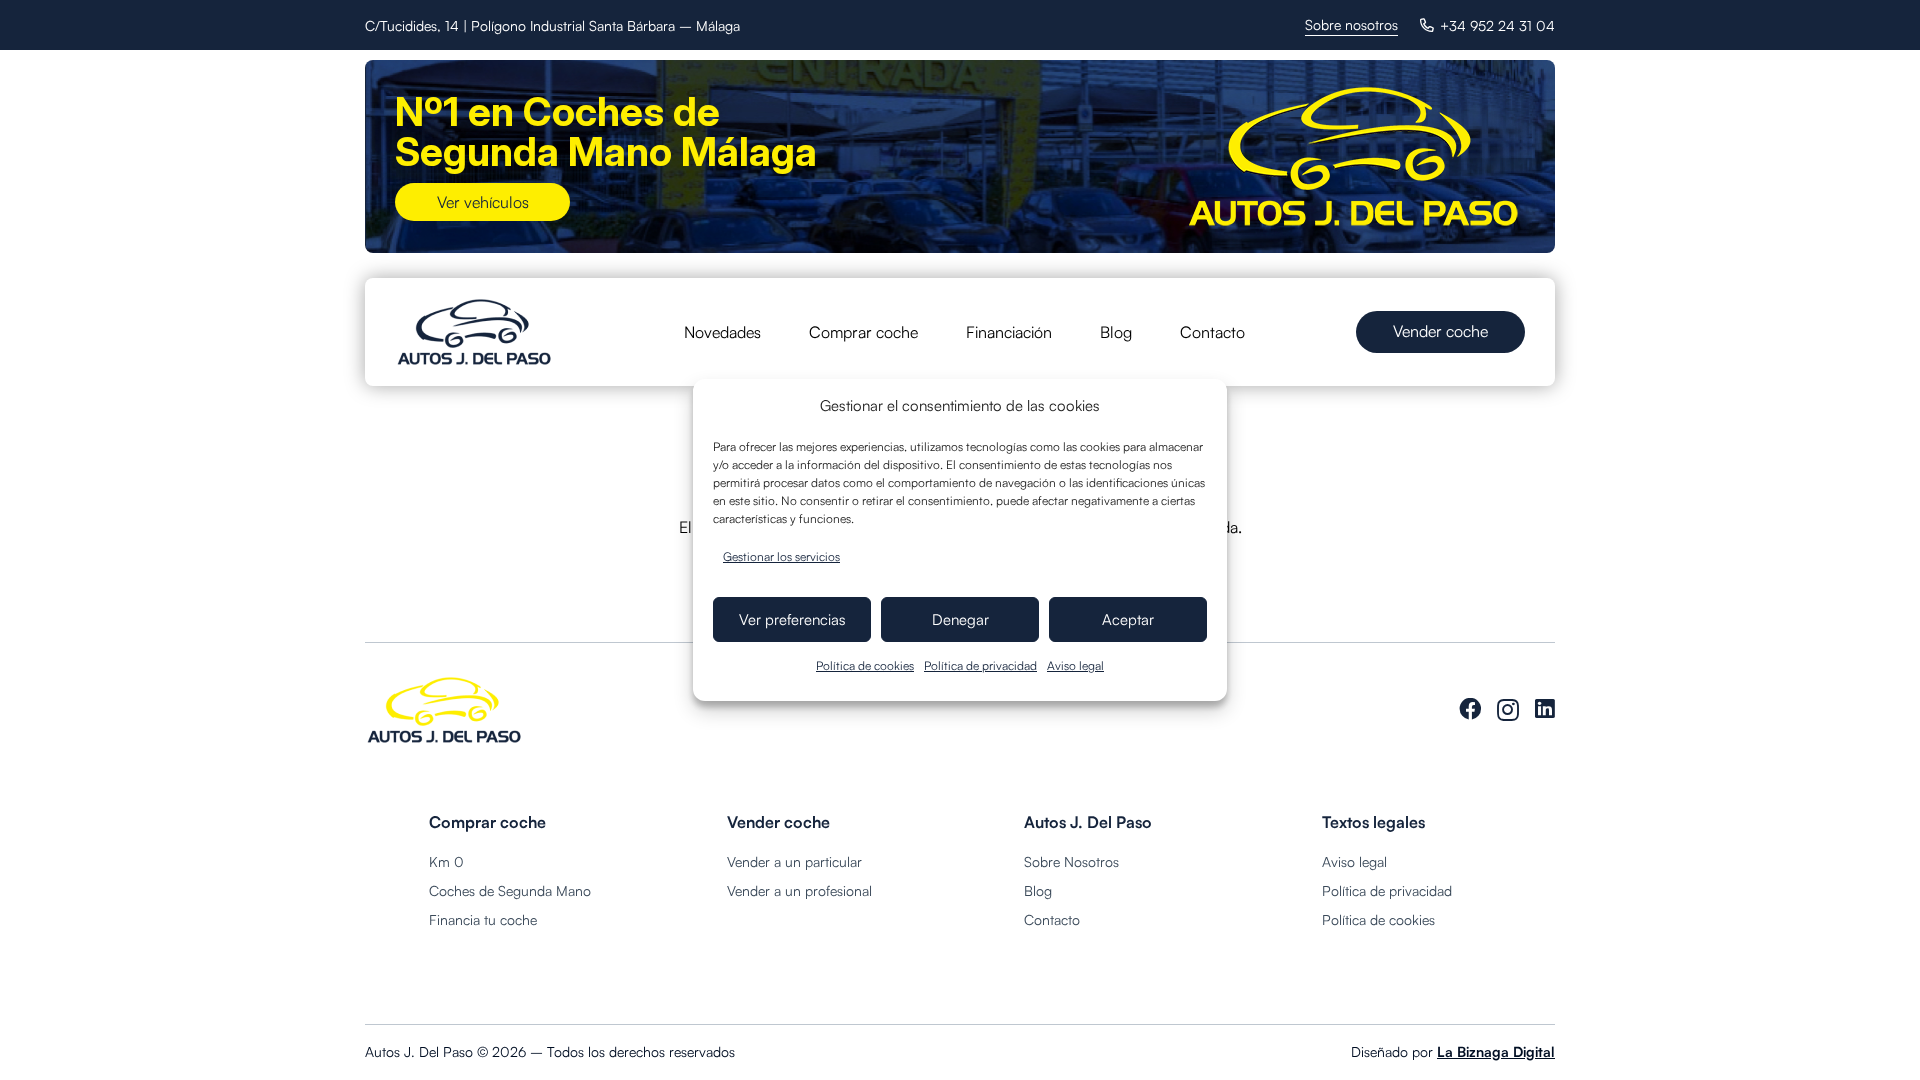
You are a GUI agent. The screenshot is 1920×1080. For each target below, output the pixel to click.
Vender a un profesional (799, 890)
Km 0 (446, 861)
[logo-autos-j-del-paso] (474, 332)
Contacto (1052, 919)
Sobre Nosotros (1071, 861)
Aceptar (1128, 619)
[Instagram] (1508, 710)
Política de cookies (865, 665)
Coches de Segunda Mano (510, 890)
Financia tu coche (483, 919)
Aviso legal (1075, 665)
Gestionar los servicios (781, 556)
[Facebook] (1470, 709)
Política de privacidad (980, 665)
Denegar (960, 619)
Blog (1038, 890)
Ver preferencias (792, 619)
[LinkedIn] (1545, 709)
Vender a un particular (794, 861)
